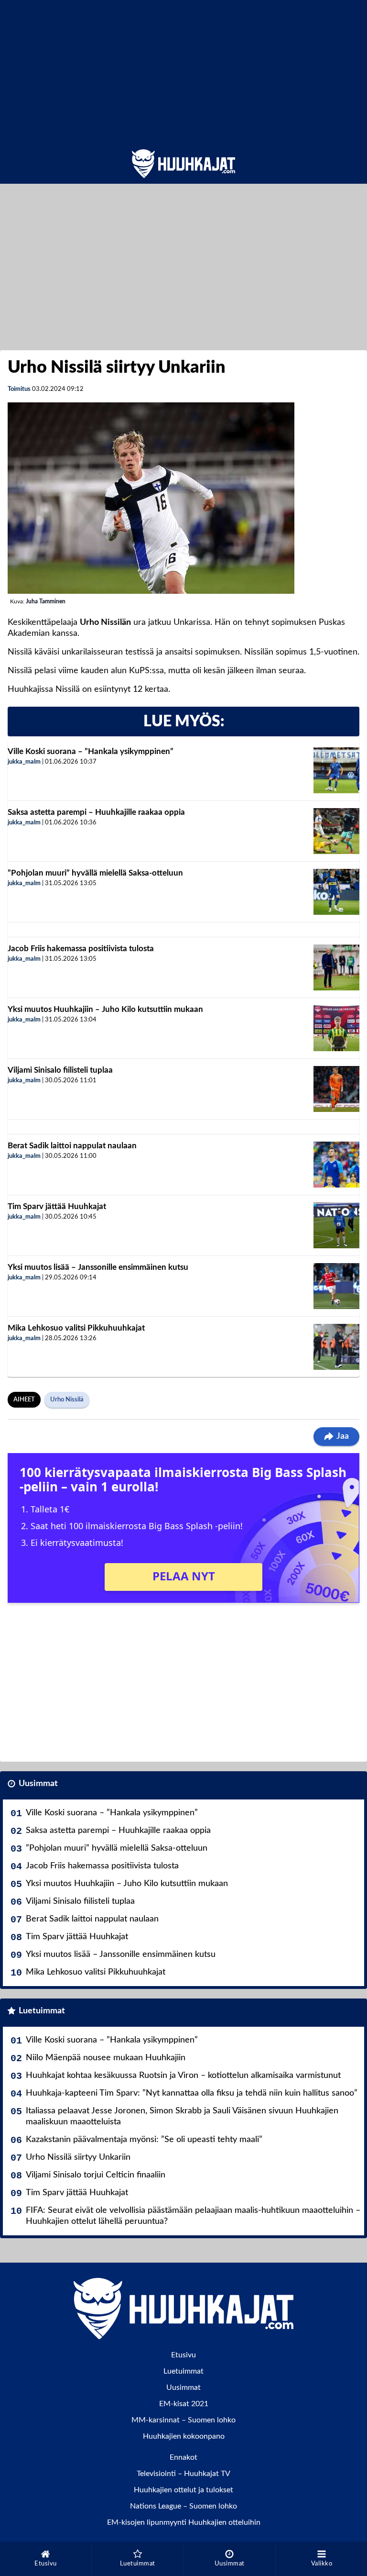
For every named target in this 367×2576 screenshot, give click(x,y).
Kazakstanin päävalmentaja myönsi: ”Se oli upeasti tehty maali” (144, 2140)
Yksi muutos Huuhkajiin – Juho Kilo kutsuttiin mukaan (105, 1009)
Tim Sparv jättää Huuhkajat (57, 1206)
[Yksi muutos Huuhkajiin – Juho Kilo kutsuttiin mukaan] (336, 1028)
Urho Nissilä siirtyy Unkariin (78, 2157)
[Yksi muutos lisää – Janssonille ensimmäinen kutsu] (336, 1286)
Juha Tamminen (46, 601)
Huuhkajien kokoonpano (184, 2436)
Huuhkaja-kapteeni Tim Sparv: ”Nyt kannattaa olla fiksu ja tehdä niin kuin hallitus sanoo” (192, 2093)
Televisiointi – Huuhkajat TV (183, 2474)
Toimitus (19, 389)
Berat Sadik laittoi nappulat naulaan (72, 1146)
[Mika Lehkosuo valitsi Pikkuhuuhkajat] (336, 1347)
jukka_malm (24, 762)
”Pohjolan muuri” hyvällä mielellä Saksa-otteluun (95, 873)
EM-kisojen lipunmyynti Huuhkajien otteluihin (184, 2522)
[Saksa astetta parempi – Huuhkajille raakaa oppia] (336, 831)
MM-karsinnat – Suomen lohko (183, 2420)
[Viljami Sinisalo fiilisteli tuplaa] (336, 1089)
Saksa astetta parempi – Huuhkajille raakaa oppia (96, 812)
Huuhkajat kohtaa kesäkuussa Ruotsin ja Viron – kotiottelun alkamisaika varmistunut (183, 2076)
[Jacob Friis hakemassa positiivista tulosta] (336, 967)
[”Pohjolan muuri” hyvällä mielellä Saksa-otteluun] (336, 892)
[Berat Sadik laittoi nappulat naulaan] (336, 1165)
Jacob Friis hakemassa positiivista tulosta (81, 949)
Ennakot (183, 2457)
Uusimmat (38, 1784)
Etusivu (183, 2355)
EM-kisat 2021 (184, 2404)
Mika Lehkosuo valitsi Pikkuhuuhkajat (76, 1328)
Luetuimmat (42, 2011)
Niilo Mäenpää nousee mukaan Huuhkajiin (106, 2058)
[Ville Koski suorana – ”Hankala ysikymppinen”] (336, 770)
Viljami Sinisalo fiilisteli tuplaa (60, 1070)
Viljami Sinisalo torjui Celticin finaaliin (96, 2175)
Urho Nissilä (67, 1400)
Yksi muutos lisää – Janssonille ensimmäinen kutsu (98, 1267)
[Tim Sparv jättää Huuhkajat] (336, 1225)
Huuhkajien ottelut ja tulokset (183, 2490)
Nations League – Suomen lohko (183, 2506)
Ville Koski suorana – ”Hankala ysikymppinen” (91, 751)
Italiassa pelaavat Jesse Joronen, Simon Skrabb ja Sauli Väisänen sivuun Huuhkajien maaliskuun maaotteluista (182, 2116)
